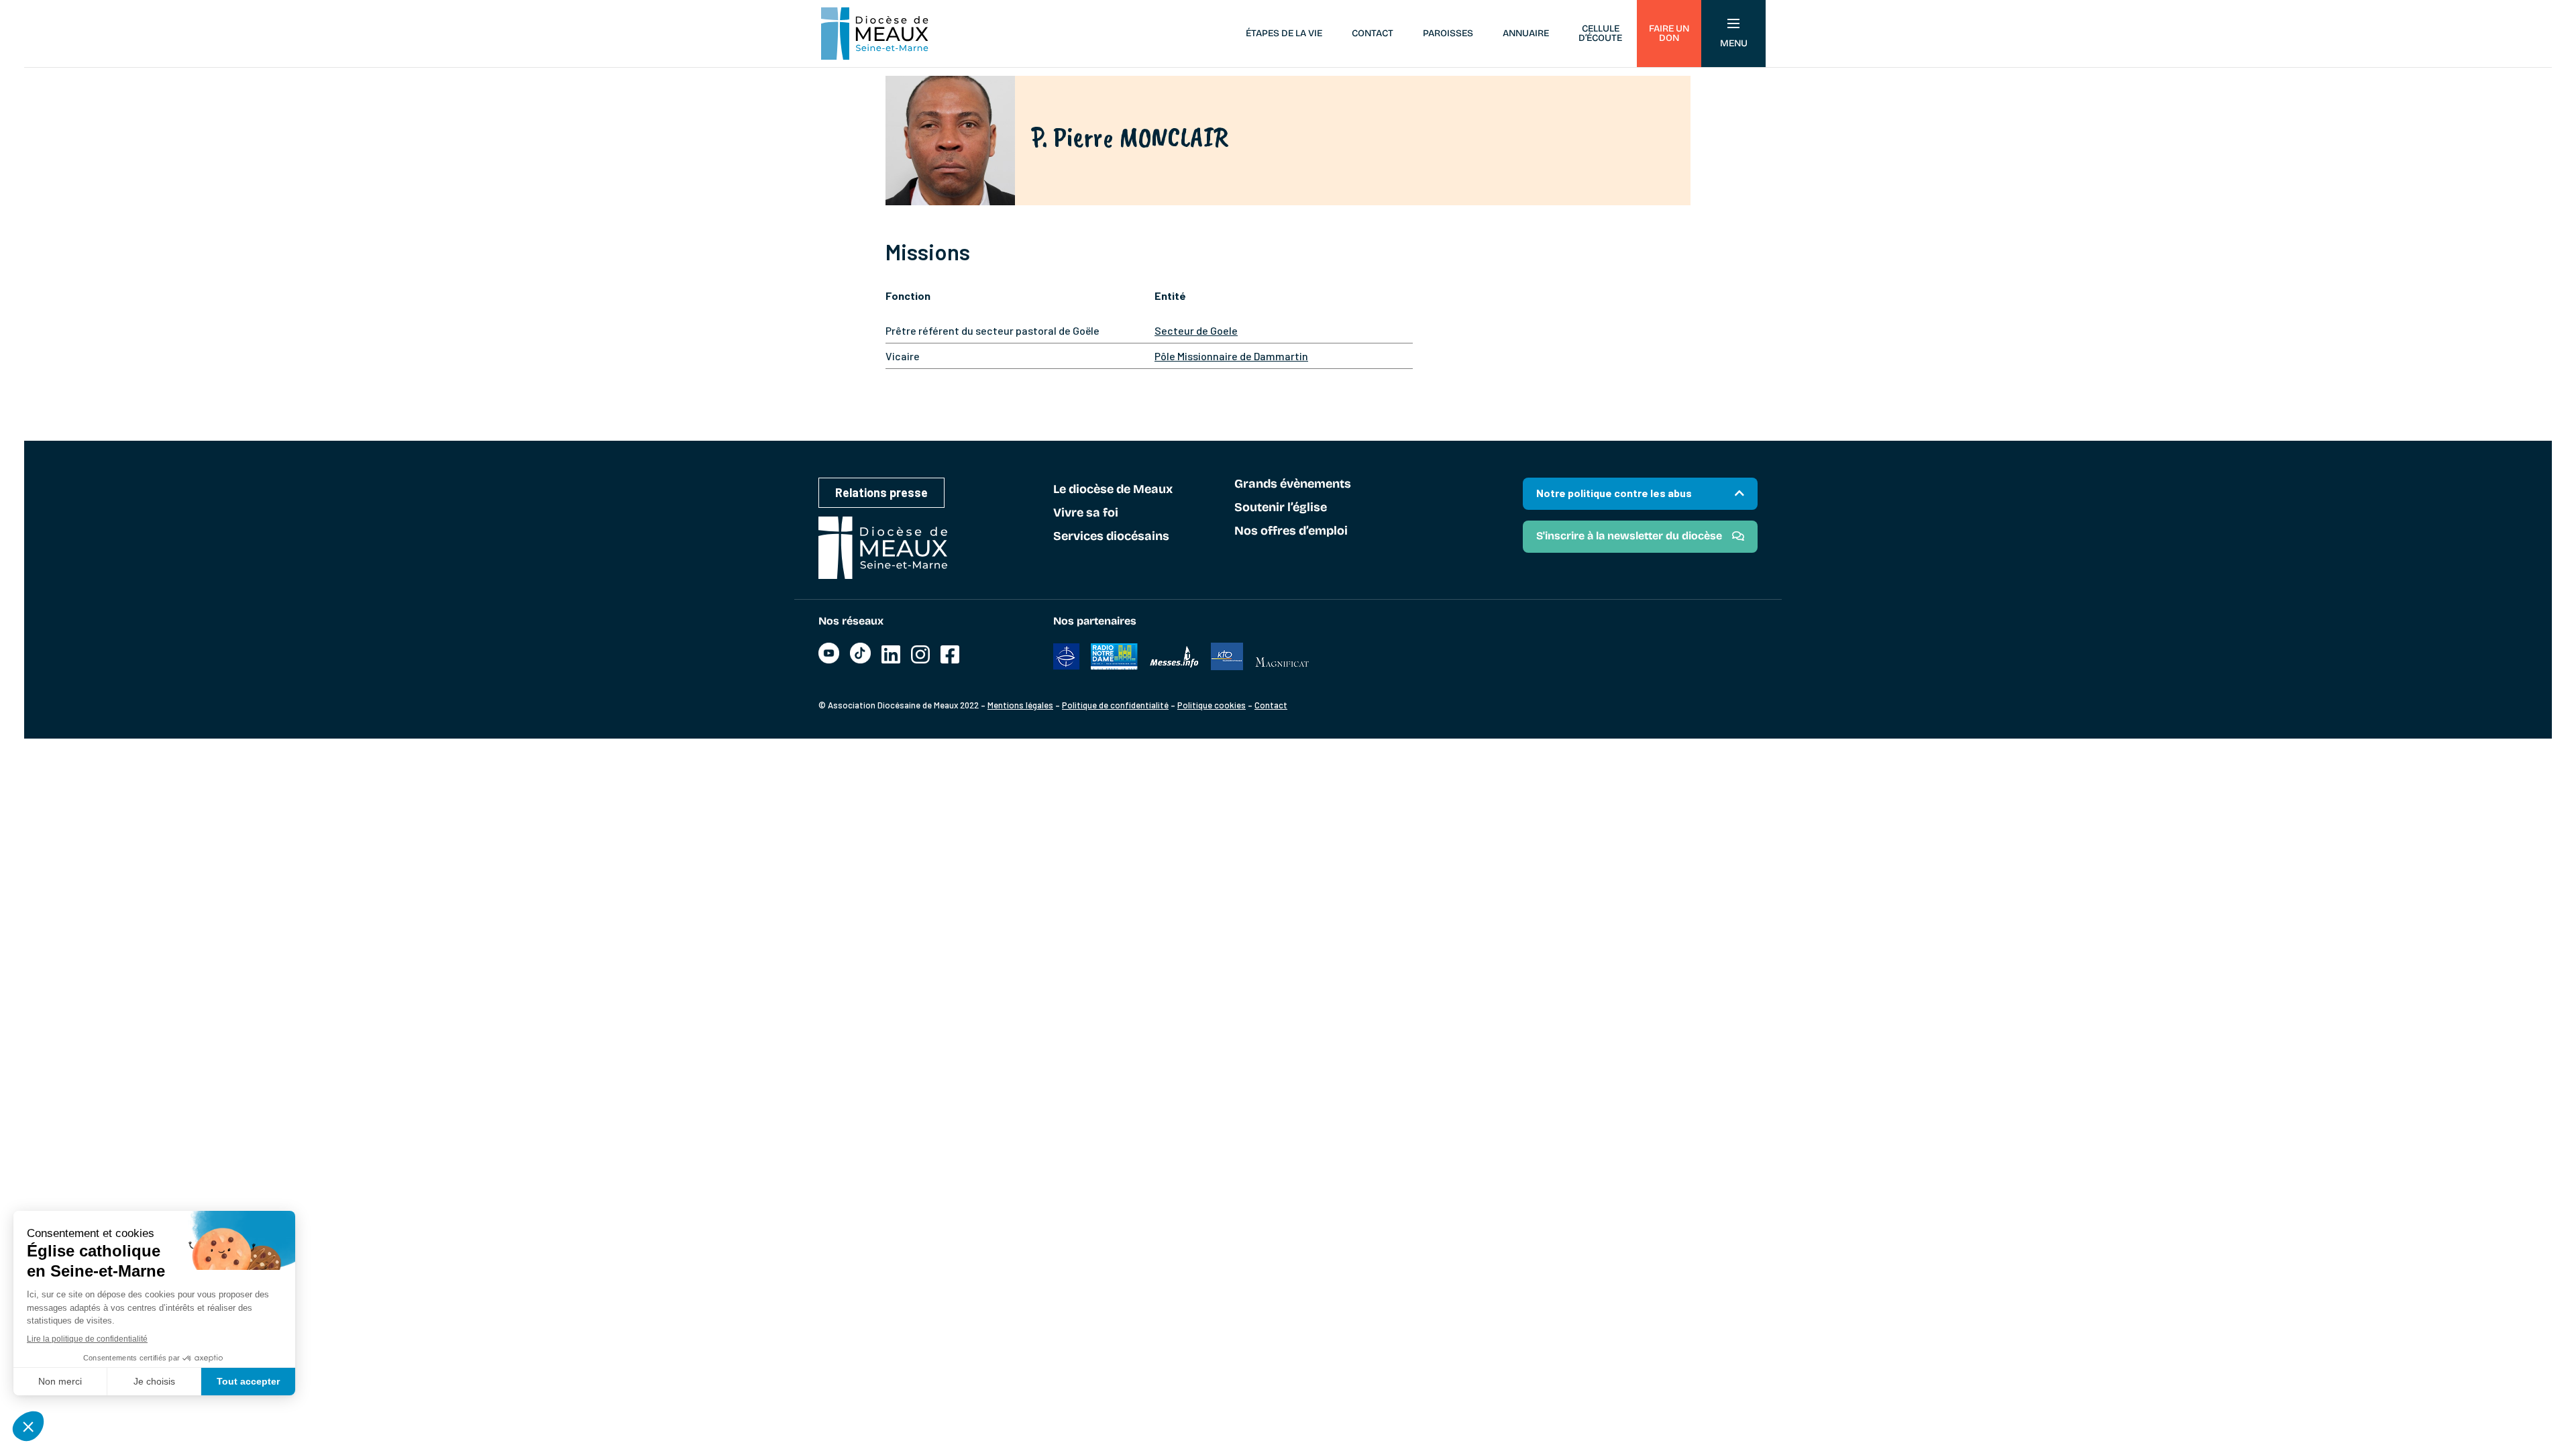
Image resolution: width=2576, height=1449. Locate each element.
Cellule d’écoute (1600, 33)
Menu (1734, 43)
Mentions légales (1020, 705)
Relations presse (881, 492)
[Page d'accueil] (875, 34)
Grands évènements (1293, 484)
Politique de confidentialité (1115, 705)
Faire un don (1669, 33)
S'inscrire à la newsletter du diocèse (1629, 536)
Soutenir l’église (1281, 508)
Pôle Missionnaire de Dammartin (1231, 356)
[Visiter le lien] (829, 660)
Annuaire (1526, 33)
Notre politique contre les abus (1614, 493)
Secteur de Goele (1196, 330)
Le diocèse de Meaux (1113, 490)
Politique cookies (1212, 705)
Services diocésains (1111, 537)
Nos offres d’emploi (1291, 531)
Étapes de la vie (1284, 33)
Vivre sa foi (1086, 513)
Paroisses (1448, 33)
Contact (1373, 33)
